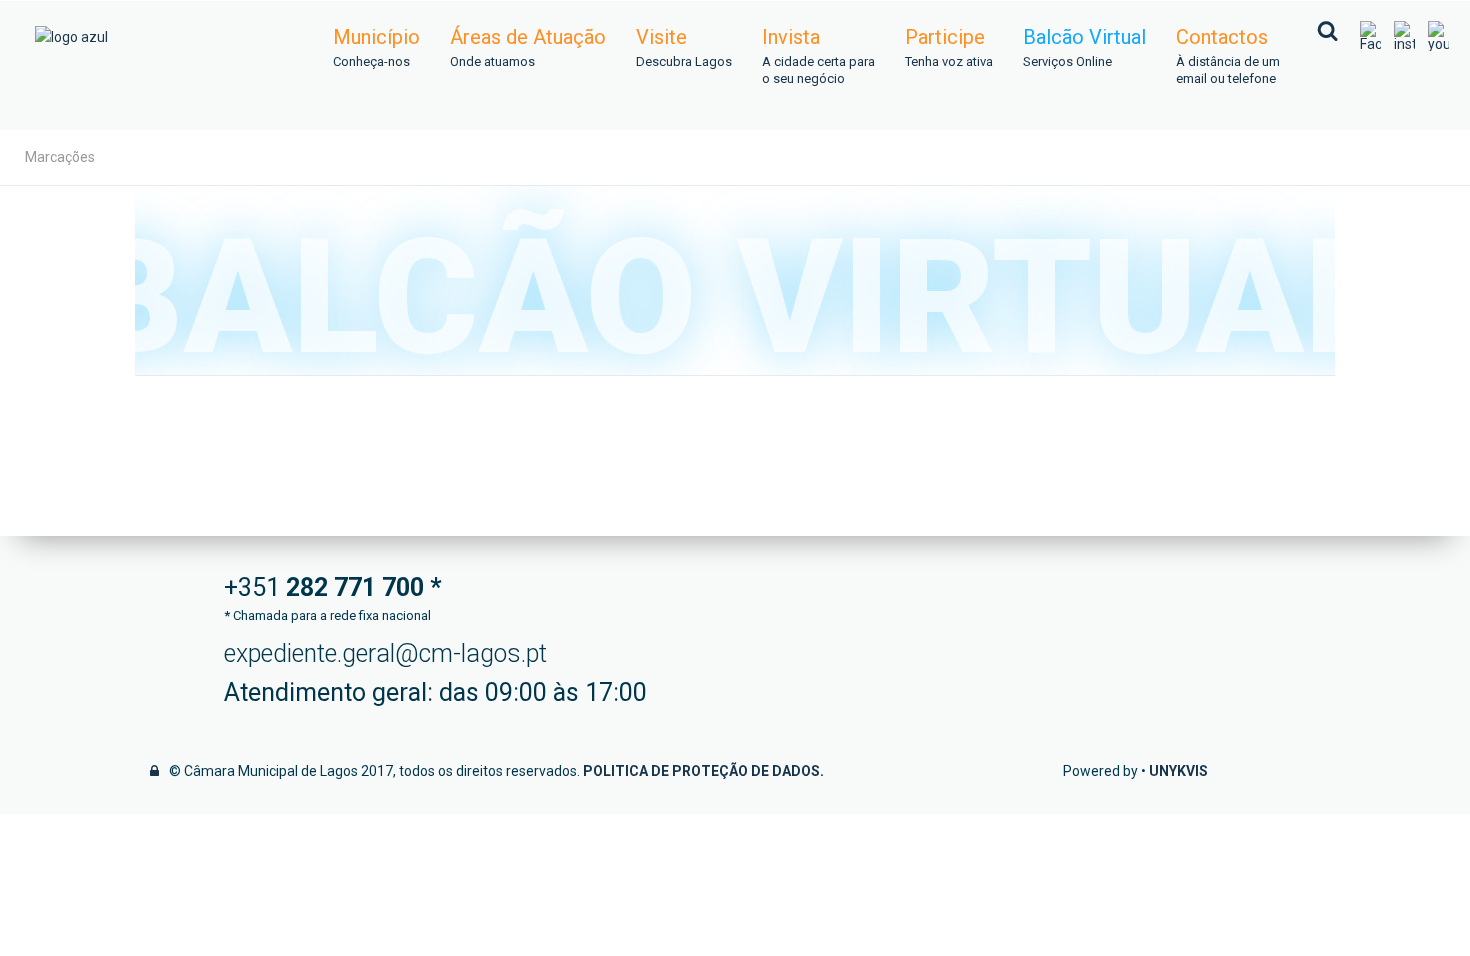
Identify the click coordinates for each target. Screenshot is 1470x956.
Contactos (1228, 56)
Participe (949, 47)
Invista (818, 56)
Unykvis (1178, 771)
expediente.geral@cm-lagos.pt (385, 653)
